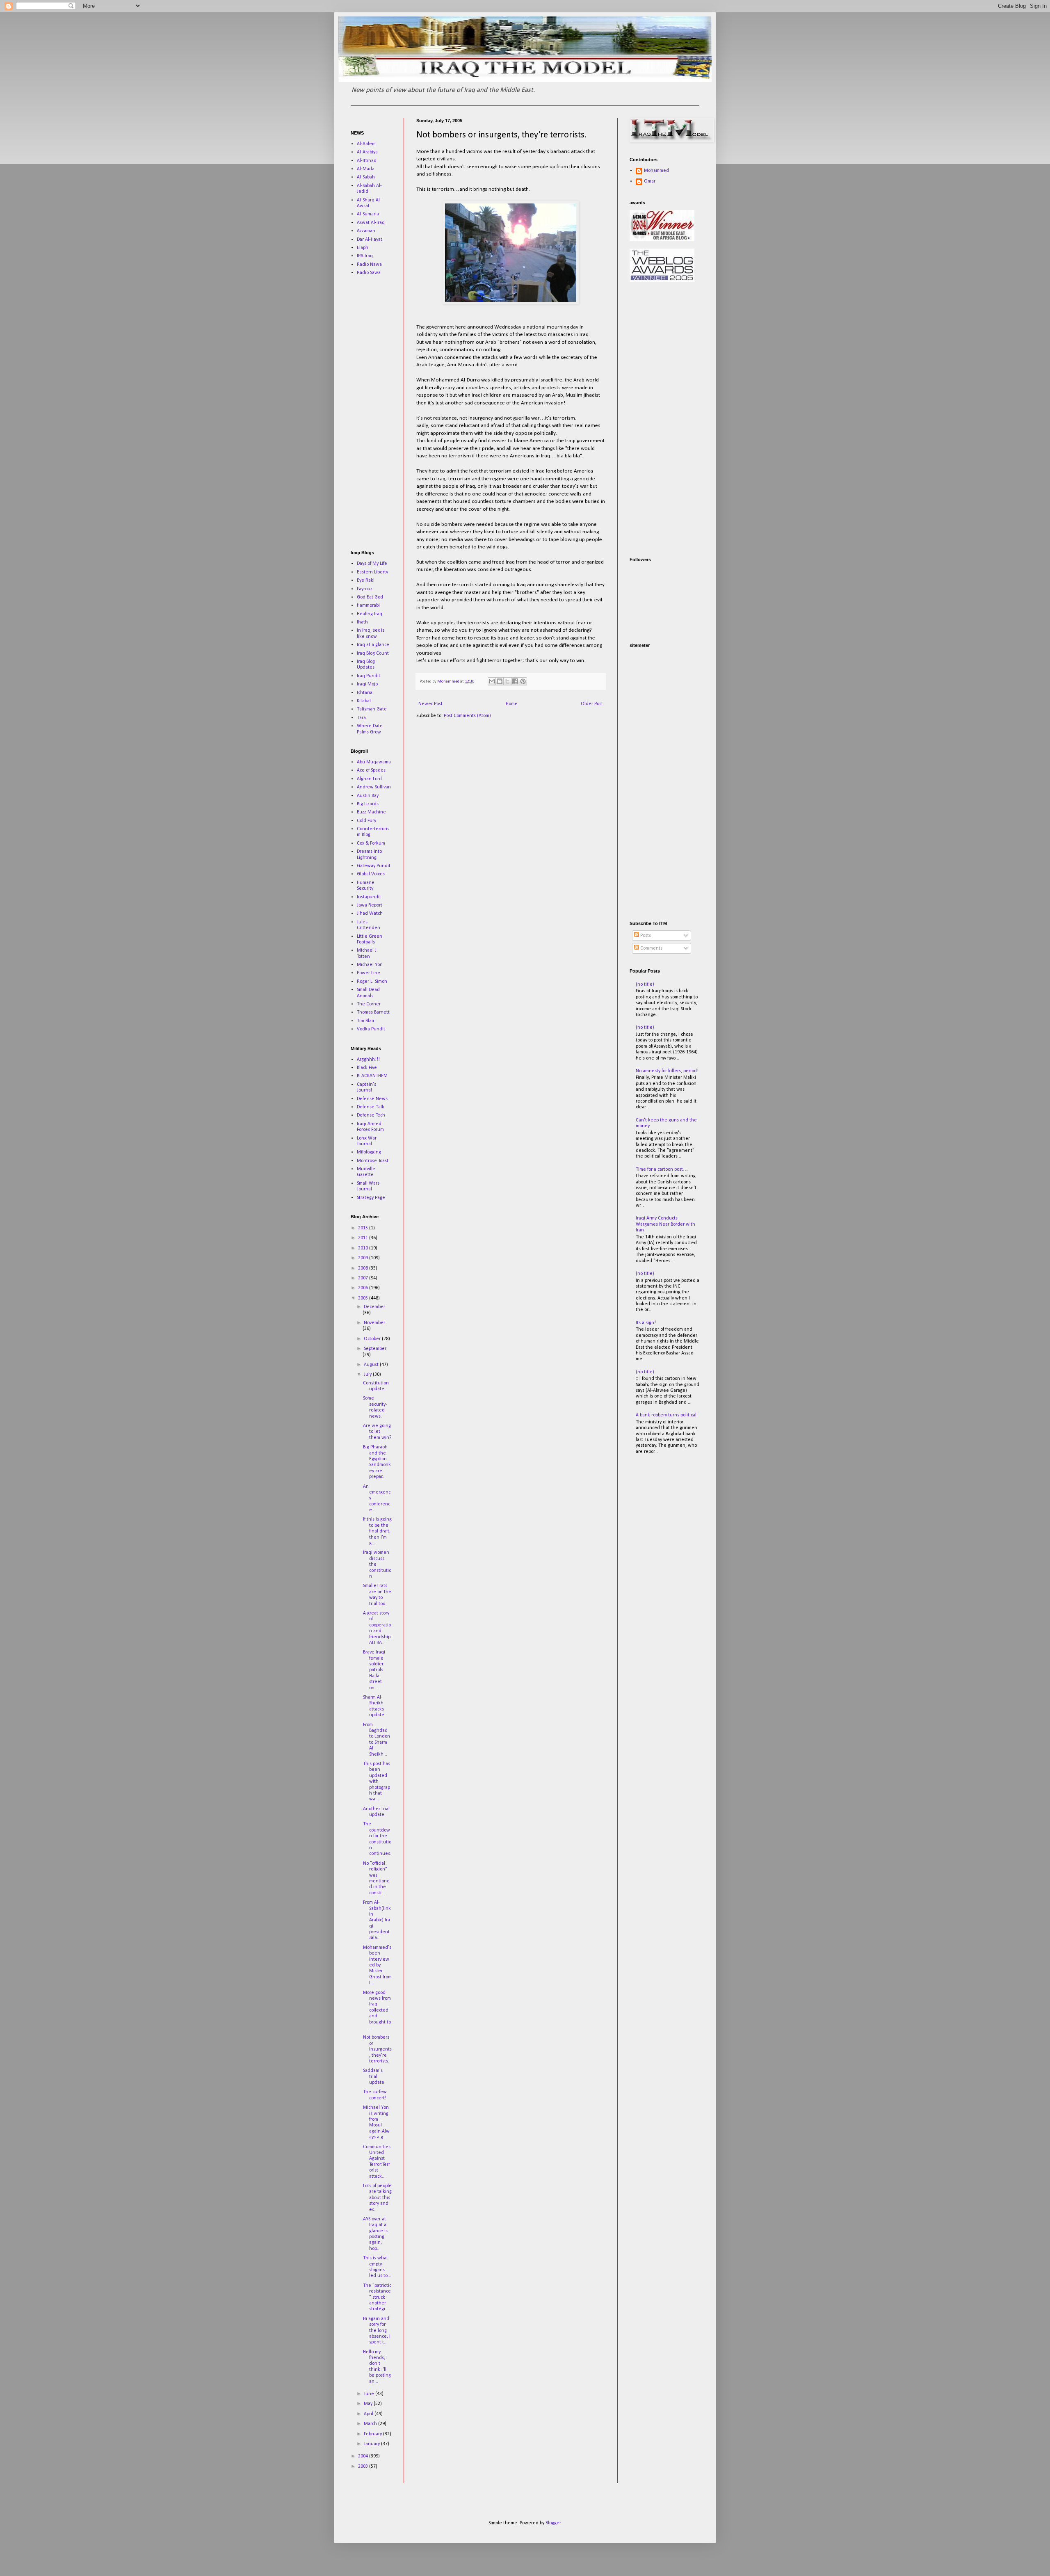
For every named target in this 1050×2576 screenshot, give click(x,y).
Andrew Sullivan (374, 787)
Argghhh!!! (368, 1060)
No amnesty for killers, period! (667, 1071)
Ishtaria (365, 693)
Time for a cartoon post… (662, 1169)
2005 (364, 1298)
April (369, 2414)
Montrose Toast (373, 1161)
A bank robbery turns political (666, 1415)
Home (512, 704)
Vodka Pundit (371, 1029)
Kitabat (364, 701)
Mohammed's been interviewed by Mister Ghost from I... (377, 1965)
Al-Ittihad (367, 161)
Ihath (362, 622)
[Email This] (492, 681)
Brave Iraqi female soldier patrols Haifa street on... (374, 1670)
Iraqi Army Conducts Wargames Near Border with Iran (665, 1224)
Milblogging (369, 1152)
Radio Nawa (369, 265)
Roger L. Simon (372, 982)
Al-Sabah (366, 177)
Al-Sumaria (368, 214)
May (369, 2404)
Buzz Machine (371, 812)
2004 (364, 2456)
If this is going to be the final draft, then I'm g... (377, 1531)
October (373, 1339)
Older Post (592, 704)
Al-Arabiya (367, 152)
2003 (364, 2466)
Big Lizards (368, 804)
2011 (364, 1238)
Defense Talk (371, 1107)
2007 (364, 1278)
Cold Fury (366, 821)
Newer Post (430, 704)
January (372, 2444)
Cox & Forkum (371, 843)
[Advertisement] (375, 413)
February (373, 2434)
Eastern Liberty (372, 572)
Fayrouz (365, 589)
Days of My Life (372, 564)
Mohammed (656, 171)
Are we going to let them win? (377, 1432)
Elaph (363, 248)
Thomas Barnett (373, 1012)
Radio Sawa (369, 273)
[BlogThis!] (500, 681)
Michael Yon (370, 965)
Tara (361, 718)
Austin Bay (368, 796)
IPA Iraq (365, 256)
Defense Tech (371, 1115)
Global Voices (371, 874)
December (374, 1307)
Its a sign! (646, 1323)
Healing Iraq (370, 614)
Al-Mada (366, 169)
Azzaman (366, 231)
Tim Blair (366, 1021)
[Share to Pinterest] (523, 681)
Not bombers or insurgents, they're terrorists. (377, 2049)
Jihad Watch (370, 913)
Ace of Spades (371, 770)
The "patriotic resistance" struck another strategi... (377, 2297)
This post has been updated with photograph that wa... (377, 1781)
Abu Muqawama (374, 762)
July (368, 1375)
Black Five (367, 1068)
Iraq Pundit (369, 676)
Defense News (372, 1099)
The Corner (369, 1004)
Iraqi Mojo (367, 684)
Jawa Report (370, 905)
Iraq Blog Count (373, 653)
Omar (650, 181)
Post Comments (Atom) (467, 716)
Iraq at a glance (373, 645)
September (375, 1349)
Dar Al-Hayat (370, 240)
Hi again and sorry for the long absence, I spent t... (377, 2331)
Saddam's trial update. (374, 2077)
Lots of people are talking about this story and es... (377, 2198)
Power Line (369, 973)
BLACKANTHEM (372, 1076)
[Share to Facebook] (515, 681)
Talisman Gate (372, 709)
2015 (364, 1228)
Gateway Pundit (374, 866)
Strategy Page (371, 1198)
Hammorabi (368, 605)
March (371, 2424)
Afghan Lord (369, 779)
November (374, 1323)
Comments (651, 948)
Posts (645, 936)
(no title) (645, 984)
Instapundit (369, 897)
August (372, 1365)
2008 (364, 1268)
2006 (364, 1288)
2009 (364, 1258)
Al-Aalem (366, 144)
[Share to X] (507, 681)
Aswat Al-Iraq (371, 223)
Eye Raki (366, 580)
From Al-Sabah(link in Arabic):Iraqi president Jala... (377, 1920)
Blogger (553, 2523)
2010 (364, 1248)
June (370, 2394)
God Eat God (370, 597)
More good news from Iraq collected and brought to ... (377, 2010)
